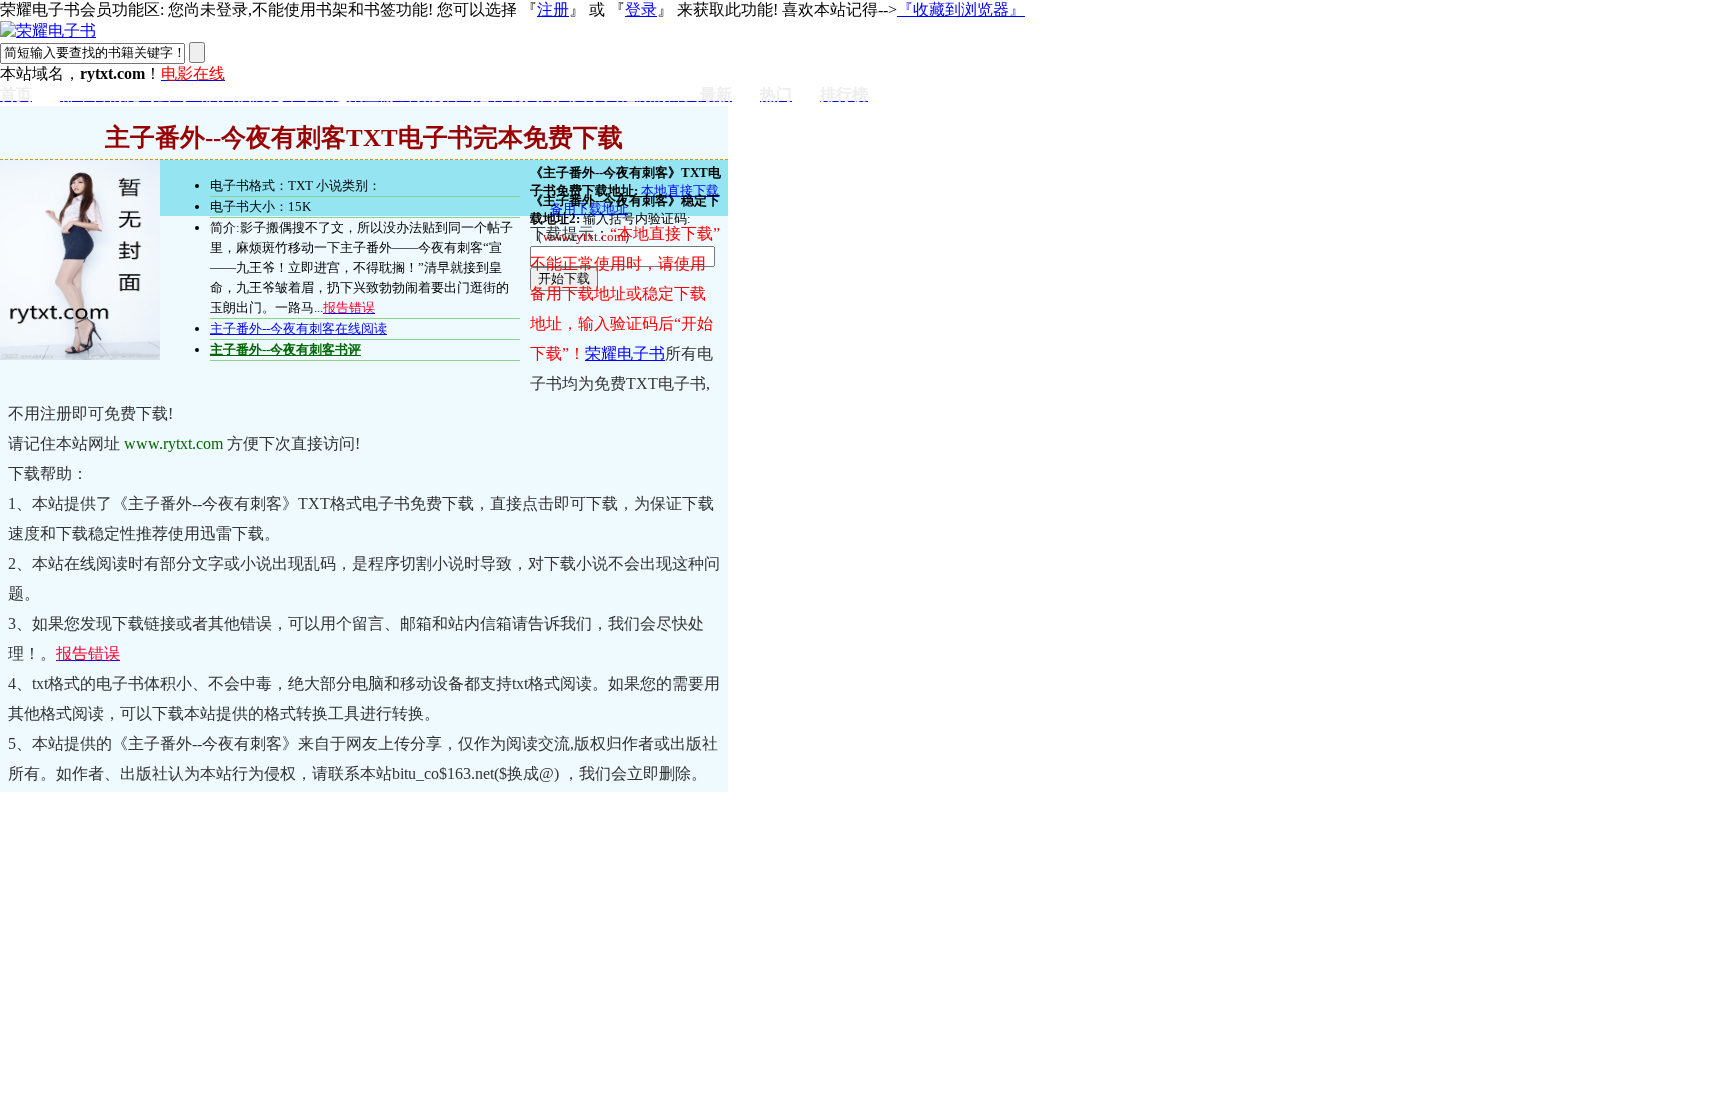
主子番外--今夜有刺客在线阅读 (298, 328)
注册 (553, 9)
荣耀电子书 (625, 353)
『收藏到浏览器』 (961, 9)
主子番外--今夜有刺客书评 (285, 349)
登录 (641, 9)
